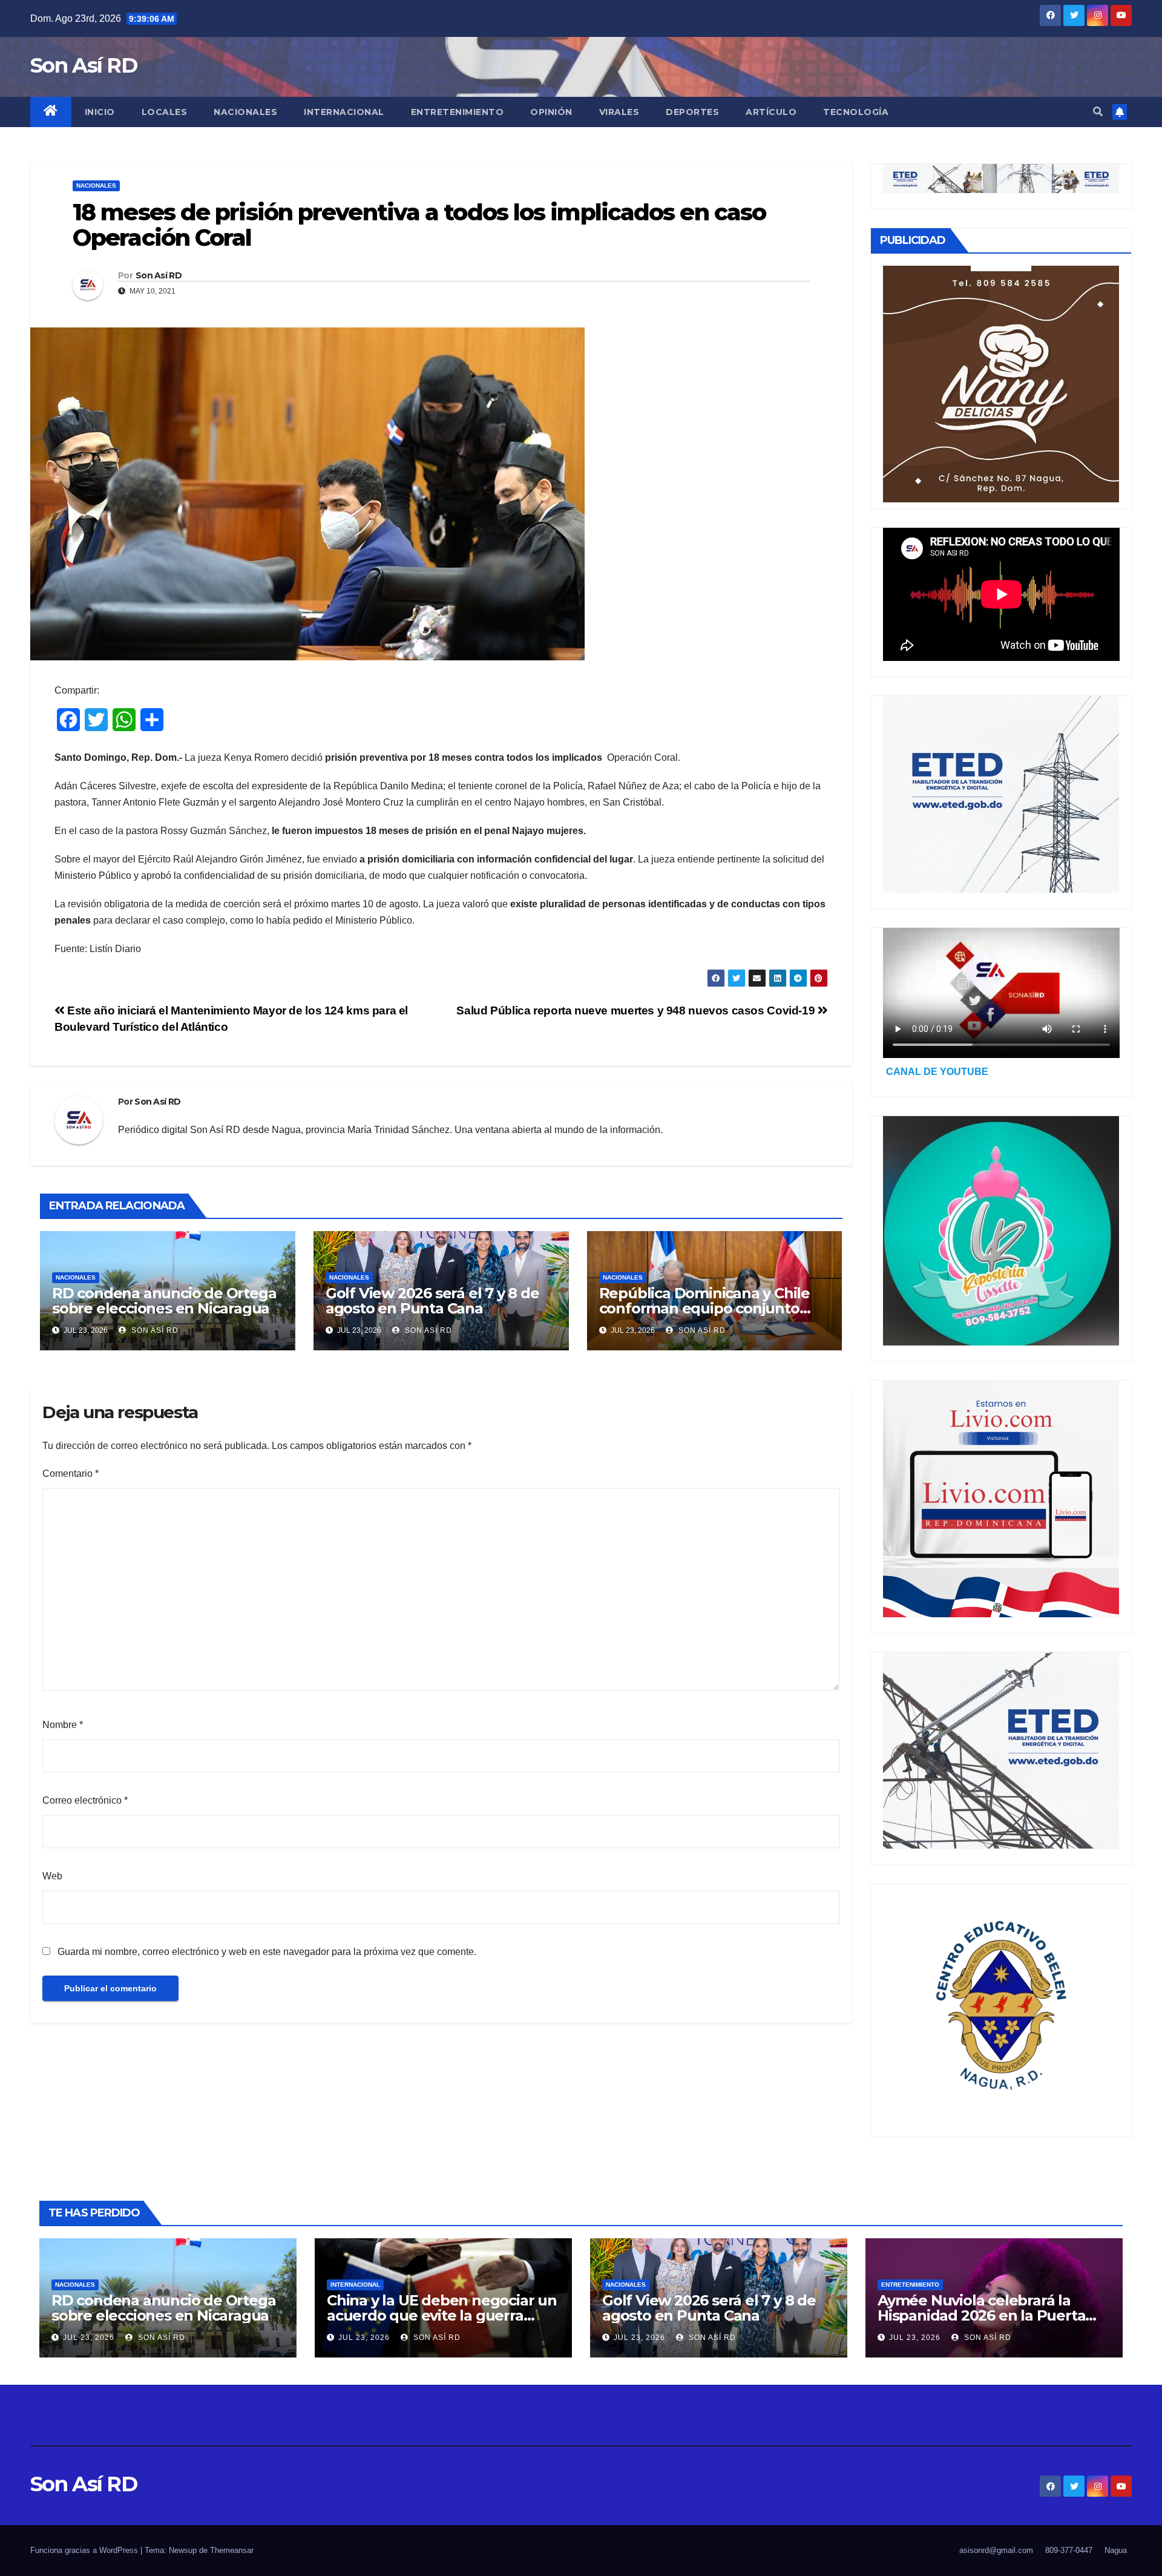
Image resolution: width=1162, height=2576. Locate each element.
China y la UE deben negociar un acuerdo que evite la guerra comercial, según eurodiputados (442, 2315)
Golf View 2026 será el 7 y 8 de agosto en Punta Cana (432, 1301)
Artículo (771, 112)
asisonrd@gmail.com (996, 2550)
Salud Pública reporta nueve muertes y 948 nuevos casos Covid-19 (637, 1010)
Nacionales (245, 112)
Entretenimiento (458, 112)
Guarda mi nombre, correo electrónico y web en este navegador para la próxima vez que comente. (267, 1952)
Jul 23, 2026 (89, 2338)
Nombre (63, 1725)
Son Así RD (84, 65)
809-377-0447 (1069, 2550)
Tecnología (856, 112)
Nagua (1116, 2550)
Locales (165, 112)
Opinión (551, 112)
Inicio (100, 112)
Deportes (692, 112)
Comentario (71, 1474)
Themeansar (232, 2550)
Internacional (344, 112)
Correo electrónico (85, 1800)
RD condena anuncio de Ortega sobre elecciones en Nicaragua (164, 1301)
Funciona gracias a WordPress (85, 2550)
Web (52, 1876)
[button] (1098, 112)
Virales (619, 112)
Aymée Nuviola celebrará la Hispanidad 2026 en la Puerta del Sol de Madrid (981, 2315)
